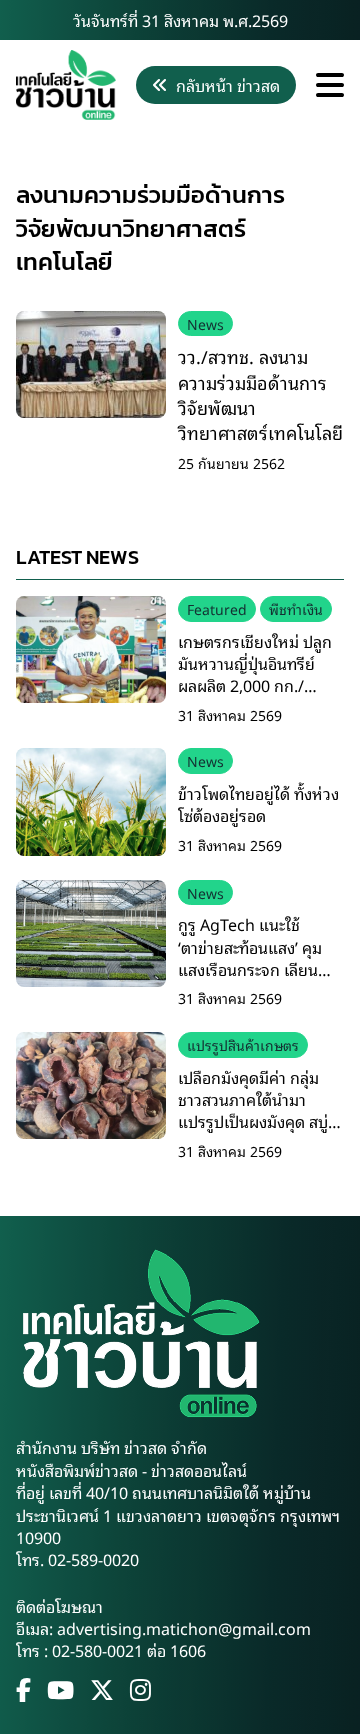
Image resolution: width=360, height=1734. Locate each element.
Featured (217, 608)
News (205, 323)
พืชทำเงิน (296, 608)
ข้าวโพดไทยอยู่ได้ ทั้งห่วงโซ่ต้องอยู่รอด (258, 804)
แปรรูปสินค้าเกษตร (243, 1044)
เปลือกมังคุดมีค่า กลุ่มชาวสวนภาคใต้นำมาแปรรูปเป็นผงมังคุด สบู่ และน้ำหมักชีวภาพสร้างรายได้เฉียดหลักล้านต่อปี (258, 1122)
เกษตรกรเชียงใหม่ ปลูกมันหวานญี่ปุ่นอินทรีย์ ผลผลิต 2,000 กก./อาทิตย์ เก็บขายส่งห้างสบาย (255, 686)
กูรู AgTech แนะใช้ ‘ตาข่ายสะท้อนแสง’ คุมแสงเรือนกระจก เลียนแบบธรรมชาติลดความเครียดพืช (250, 969)
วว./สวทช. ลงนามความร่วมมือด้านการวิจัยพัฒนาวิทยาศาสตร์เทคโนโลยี (260, 394)
